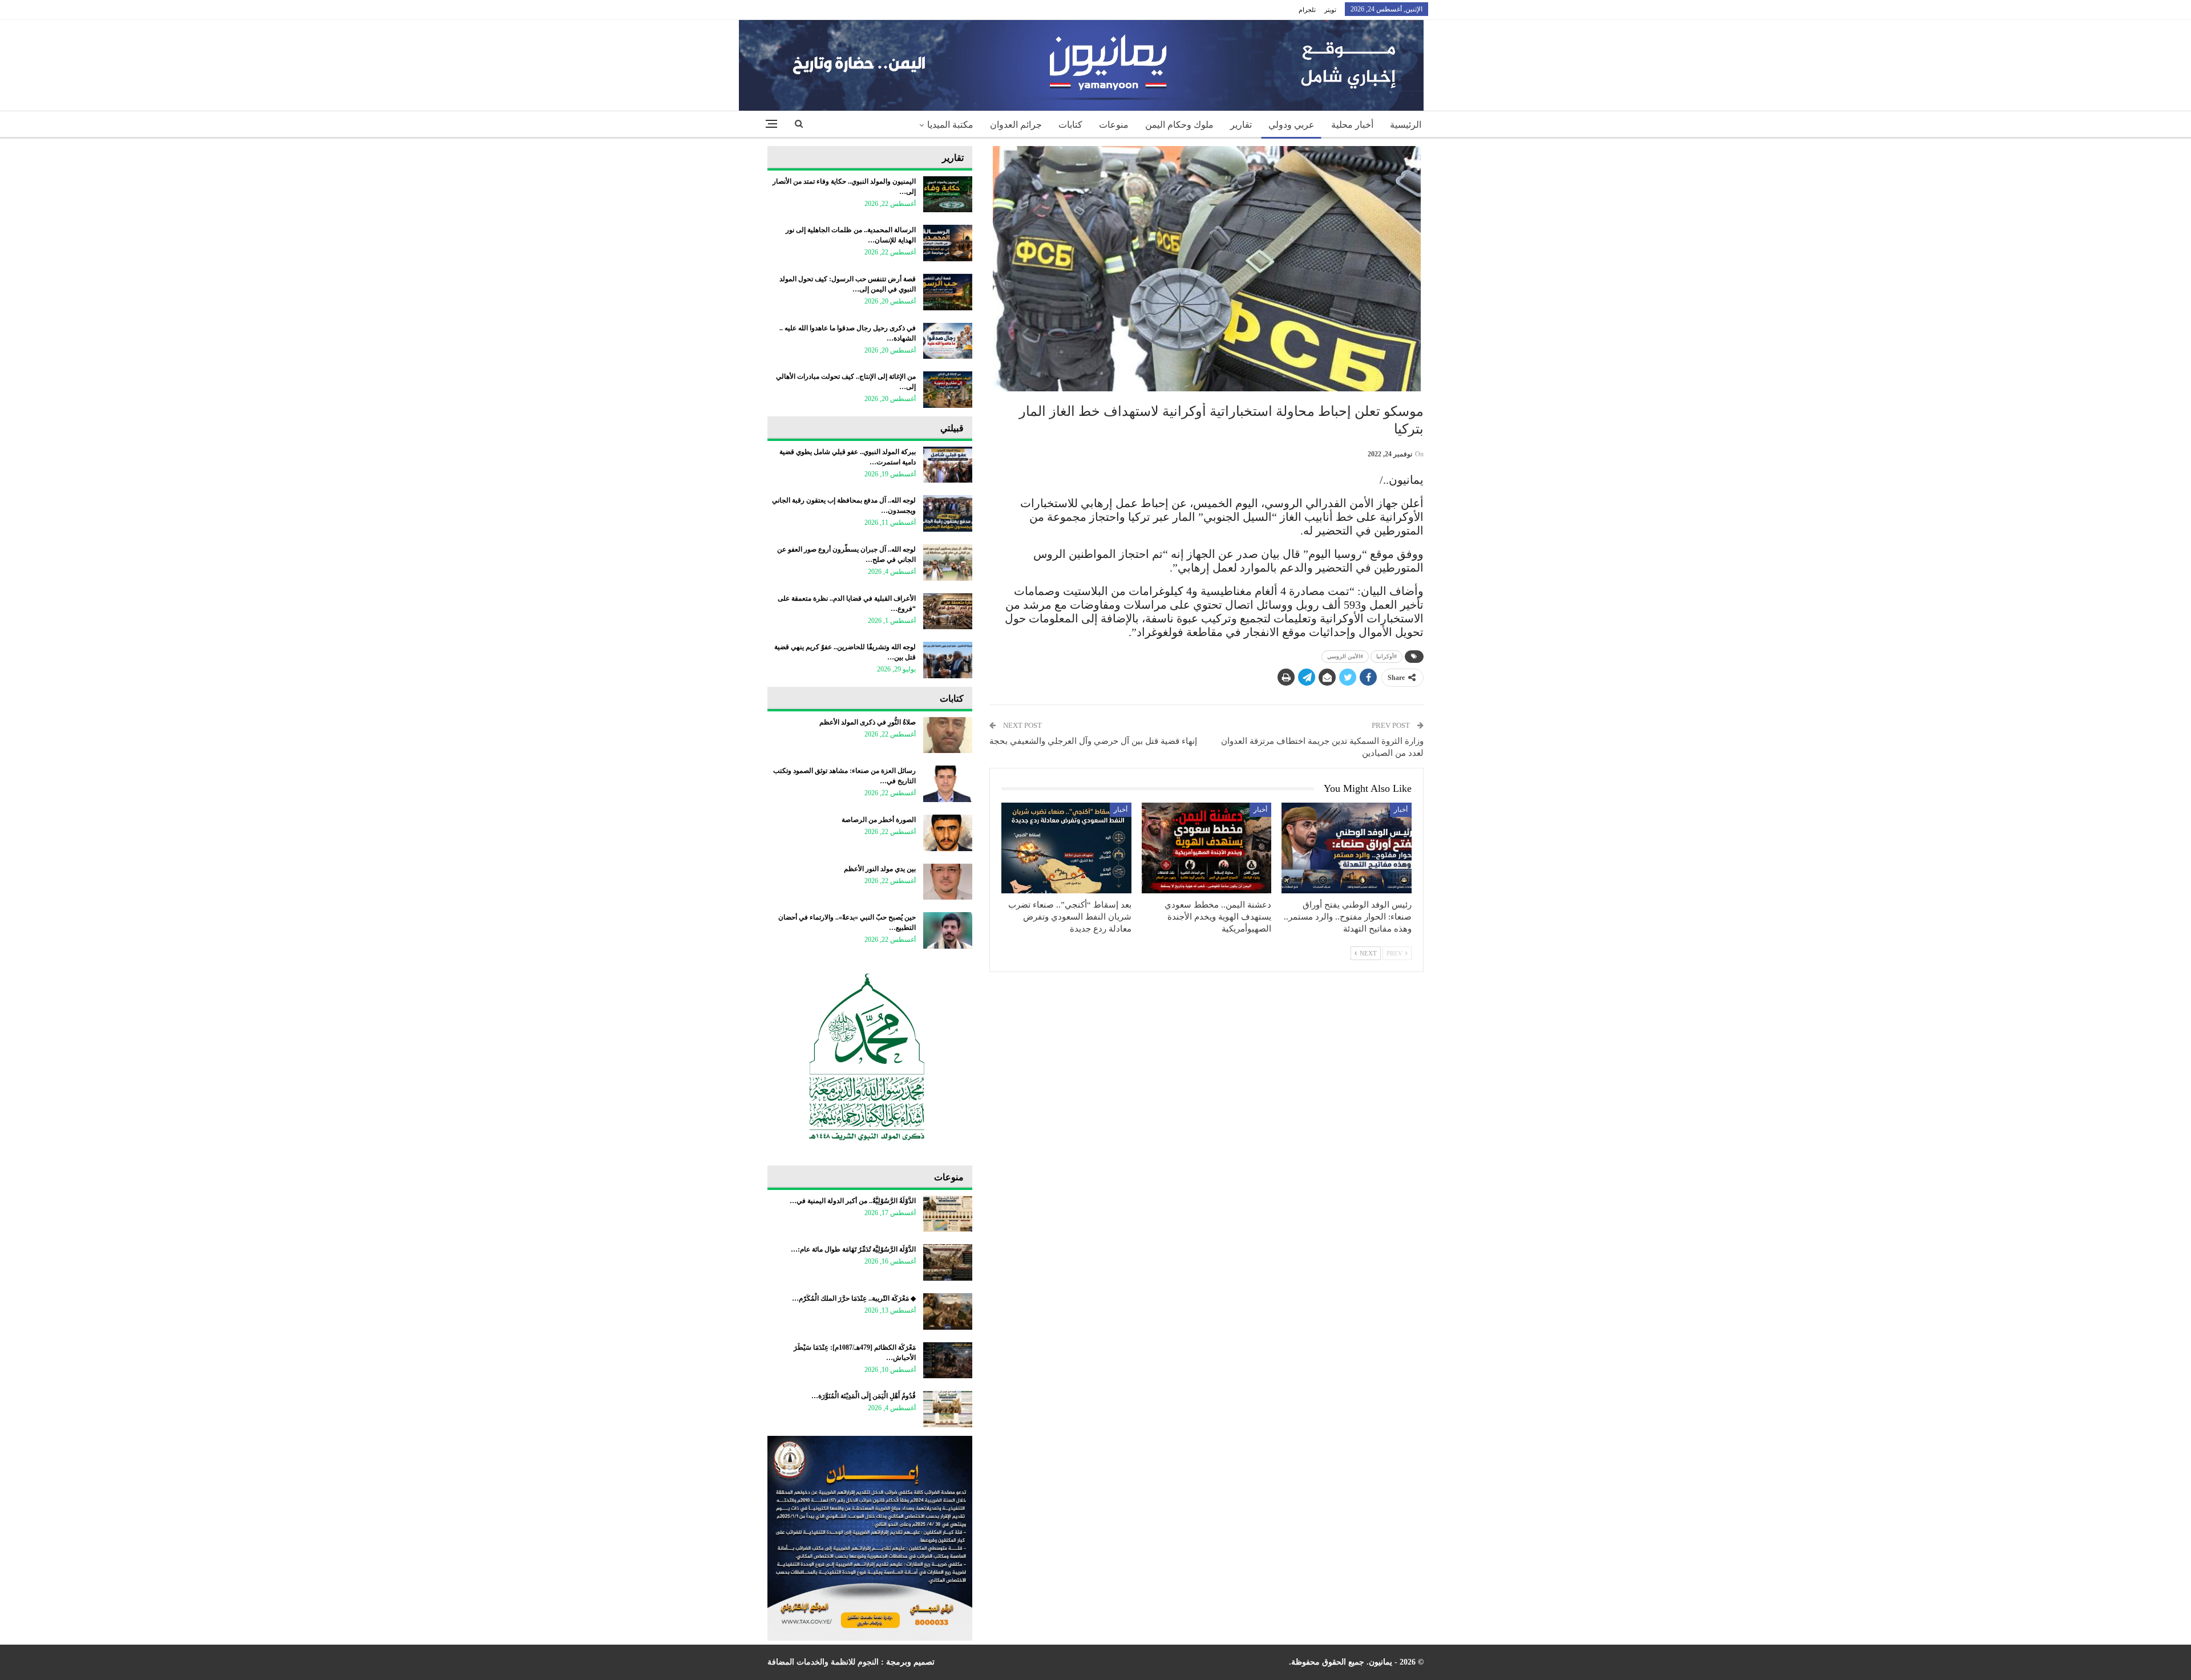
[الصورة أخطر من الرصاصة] (948, 833)
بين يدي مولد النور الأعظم (880, 869)
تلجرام (1307, 10)
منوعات (1114, 125)
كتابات (1070, 125)
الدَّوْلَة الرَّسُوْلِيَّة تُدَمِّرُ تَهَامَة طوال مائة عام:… (853, 1249)
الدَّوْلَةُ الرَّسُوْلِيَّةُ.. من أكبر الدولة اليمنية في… (853, 1201)
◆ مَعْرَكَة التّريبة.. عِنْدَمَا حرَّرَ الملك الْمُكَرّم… (854, 1298)
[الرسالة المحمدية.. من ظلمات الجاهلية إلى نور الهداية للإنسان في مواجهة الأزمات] (948, 243)
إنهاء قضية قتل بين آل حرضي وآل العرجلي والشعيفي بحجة (1093, 741)
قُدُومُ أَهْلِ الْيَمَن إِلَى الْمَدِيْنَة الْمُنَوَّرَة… (864, 1396)
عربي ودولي (1291, 125)
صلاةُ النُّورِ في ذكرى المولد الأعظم (868, 722)
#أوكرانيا (1386, 656)
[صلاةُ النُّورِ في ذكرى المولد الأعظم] (948, 735)
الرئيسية (1406, 125)
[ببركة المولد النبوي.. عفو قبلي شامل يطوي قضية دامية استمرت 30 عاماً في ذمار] (948, 465)
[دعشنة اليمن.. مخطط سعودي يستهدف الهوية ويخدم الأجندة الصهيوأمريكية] (1207, 848)
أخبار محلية (1352, 125)
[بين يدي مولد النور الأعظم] (948, 882)
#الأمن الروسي (1345, 656)
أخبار (1401, 809)
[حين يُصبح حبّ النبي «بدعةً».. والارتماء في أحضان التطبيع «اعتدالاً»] (948, 930)
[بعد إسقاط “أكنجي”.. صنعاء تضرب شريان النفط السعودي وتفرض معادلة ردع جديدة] (1066, 848)
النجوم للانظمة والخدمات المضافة (823, 1662)
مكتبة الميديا (950, 125)
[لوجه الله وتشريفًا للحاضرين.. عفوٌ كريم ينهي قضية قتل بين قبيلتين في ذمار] (948, 660)
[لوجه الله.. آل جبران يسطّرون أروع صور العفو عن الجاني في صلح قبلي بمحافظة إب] (948, 562)
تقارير (1241, 125)
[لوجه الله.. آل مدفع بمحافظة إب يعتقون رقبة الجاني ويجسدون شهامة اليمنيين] (948, 513)
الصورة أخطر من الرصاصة (879, 820)
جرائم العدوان (1016, 125)
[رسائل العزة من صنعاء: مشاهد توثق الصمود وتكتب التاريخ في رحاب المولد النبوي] (948, 784)
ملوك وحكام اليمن (1179, 125)
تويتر (1330, 10)
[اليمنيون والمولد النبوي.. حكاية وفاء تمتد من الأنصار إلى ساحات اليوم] (948, 195)
